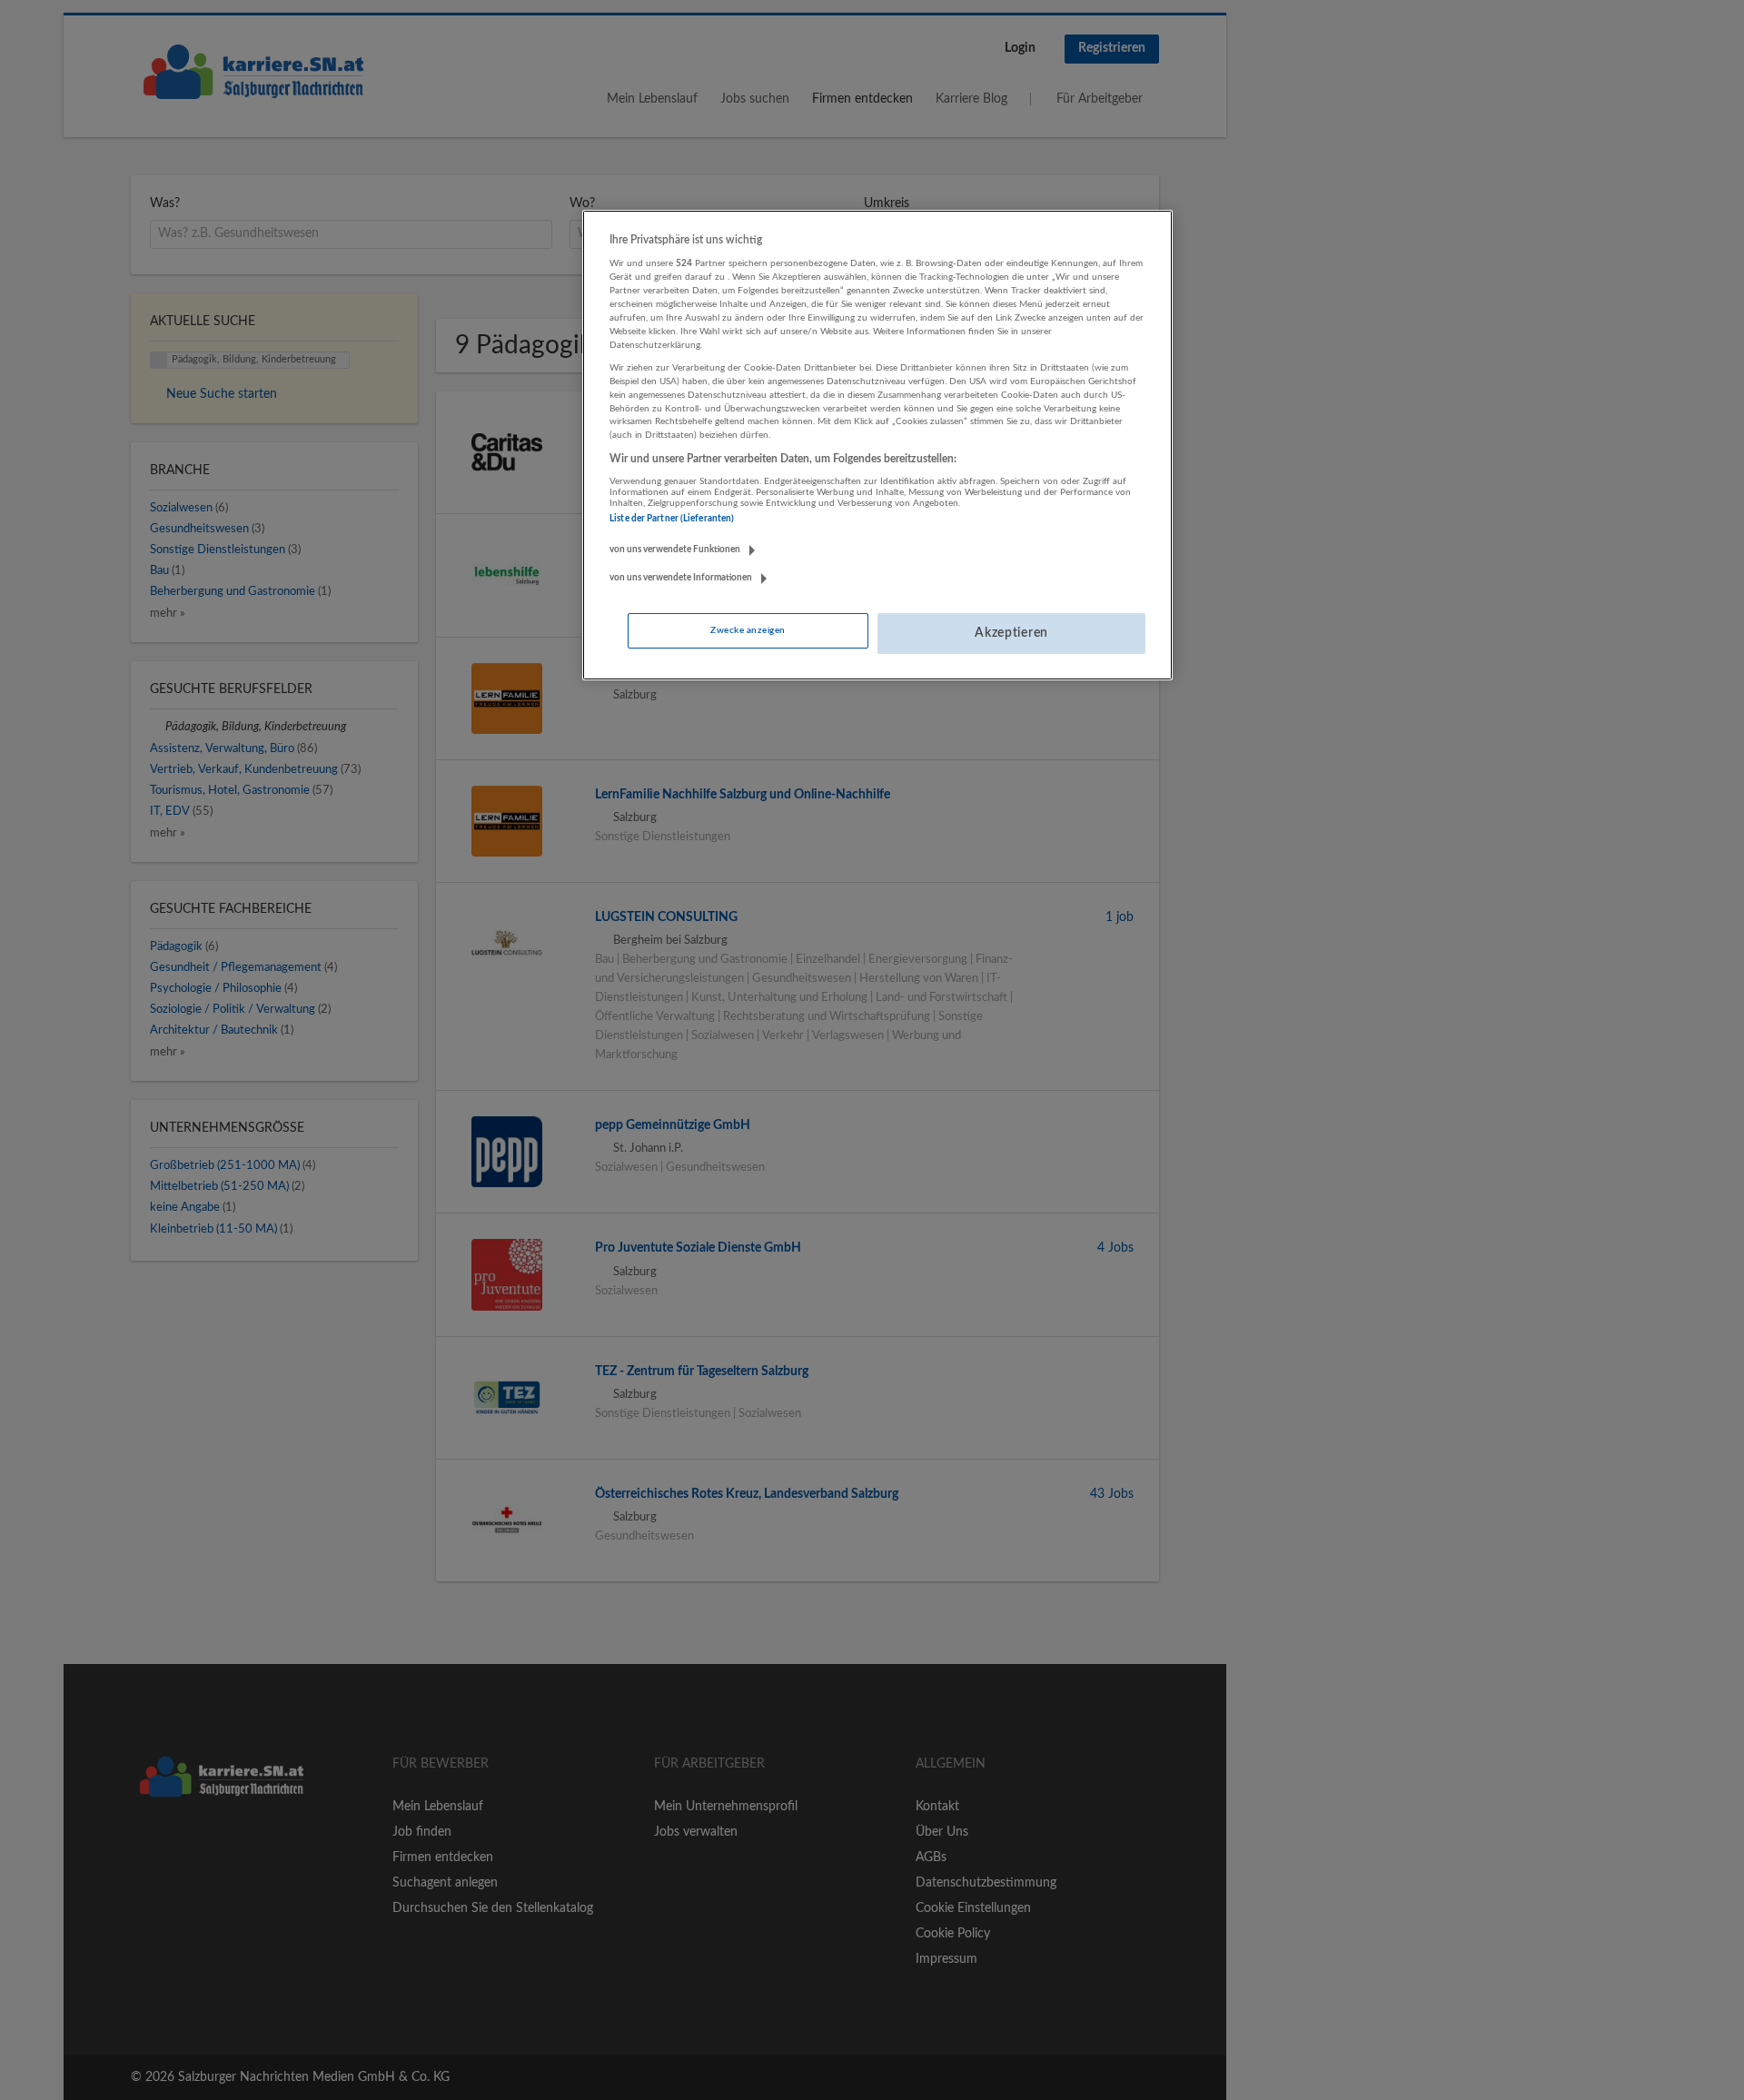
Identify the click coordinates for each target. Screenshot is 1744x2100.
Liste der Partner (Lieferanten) (672, 519)
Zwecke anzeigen (748, 630)
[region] (877, 445)
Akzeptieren (1011, 633)
